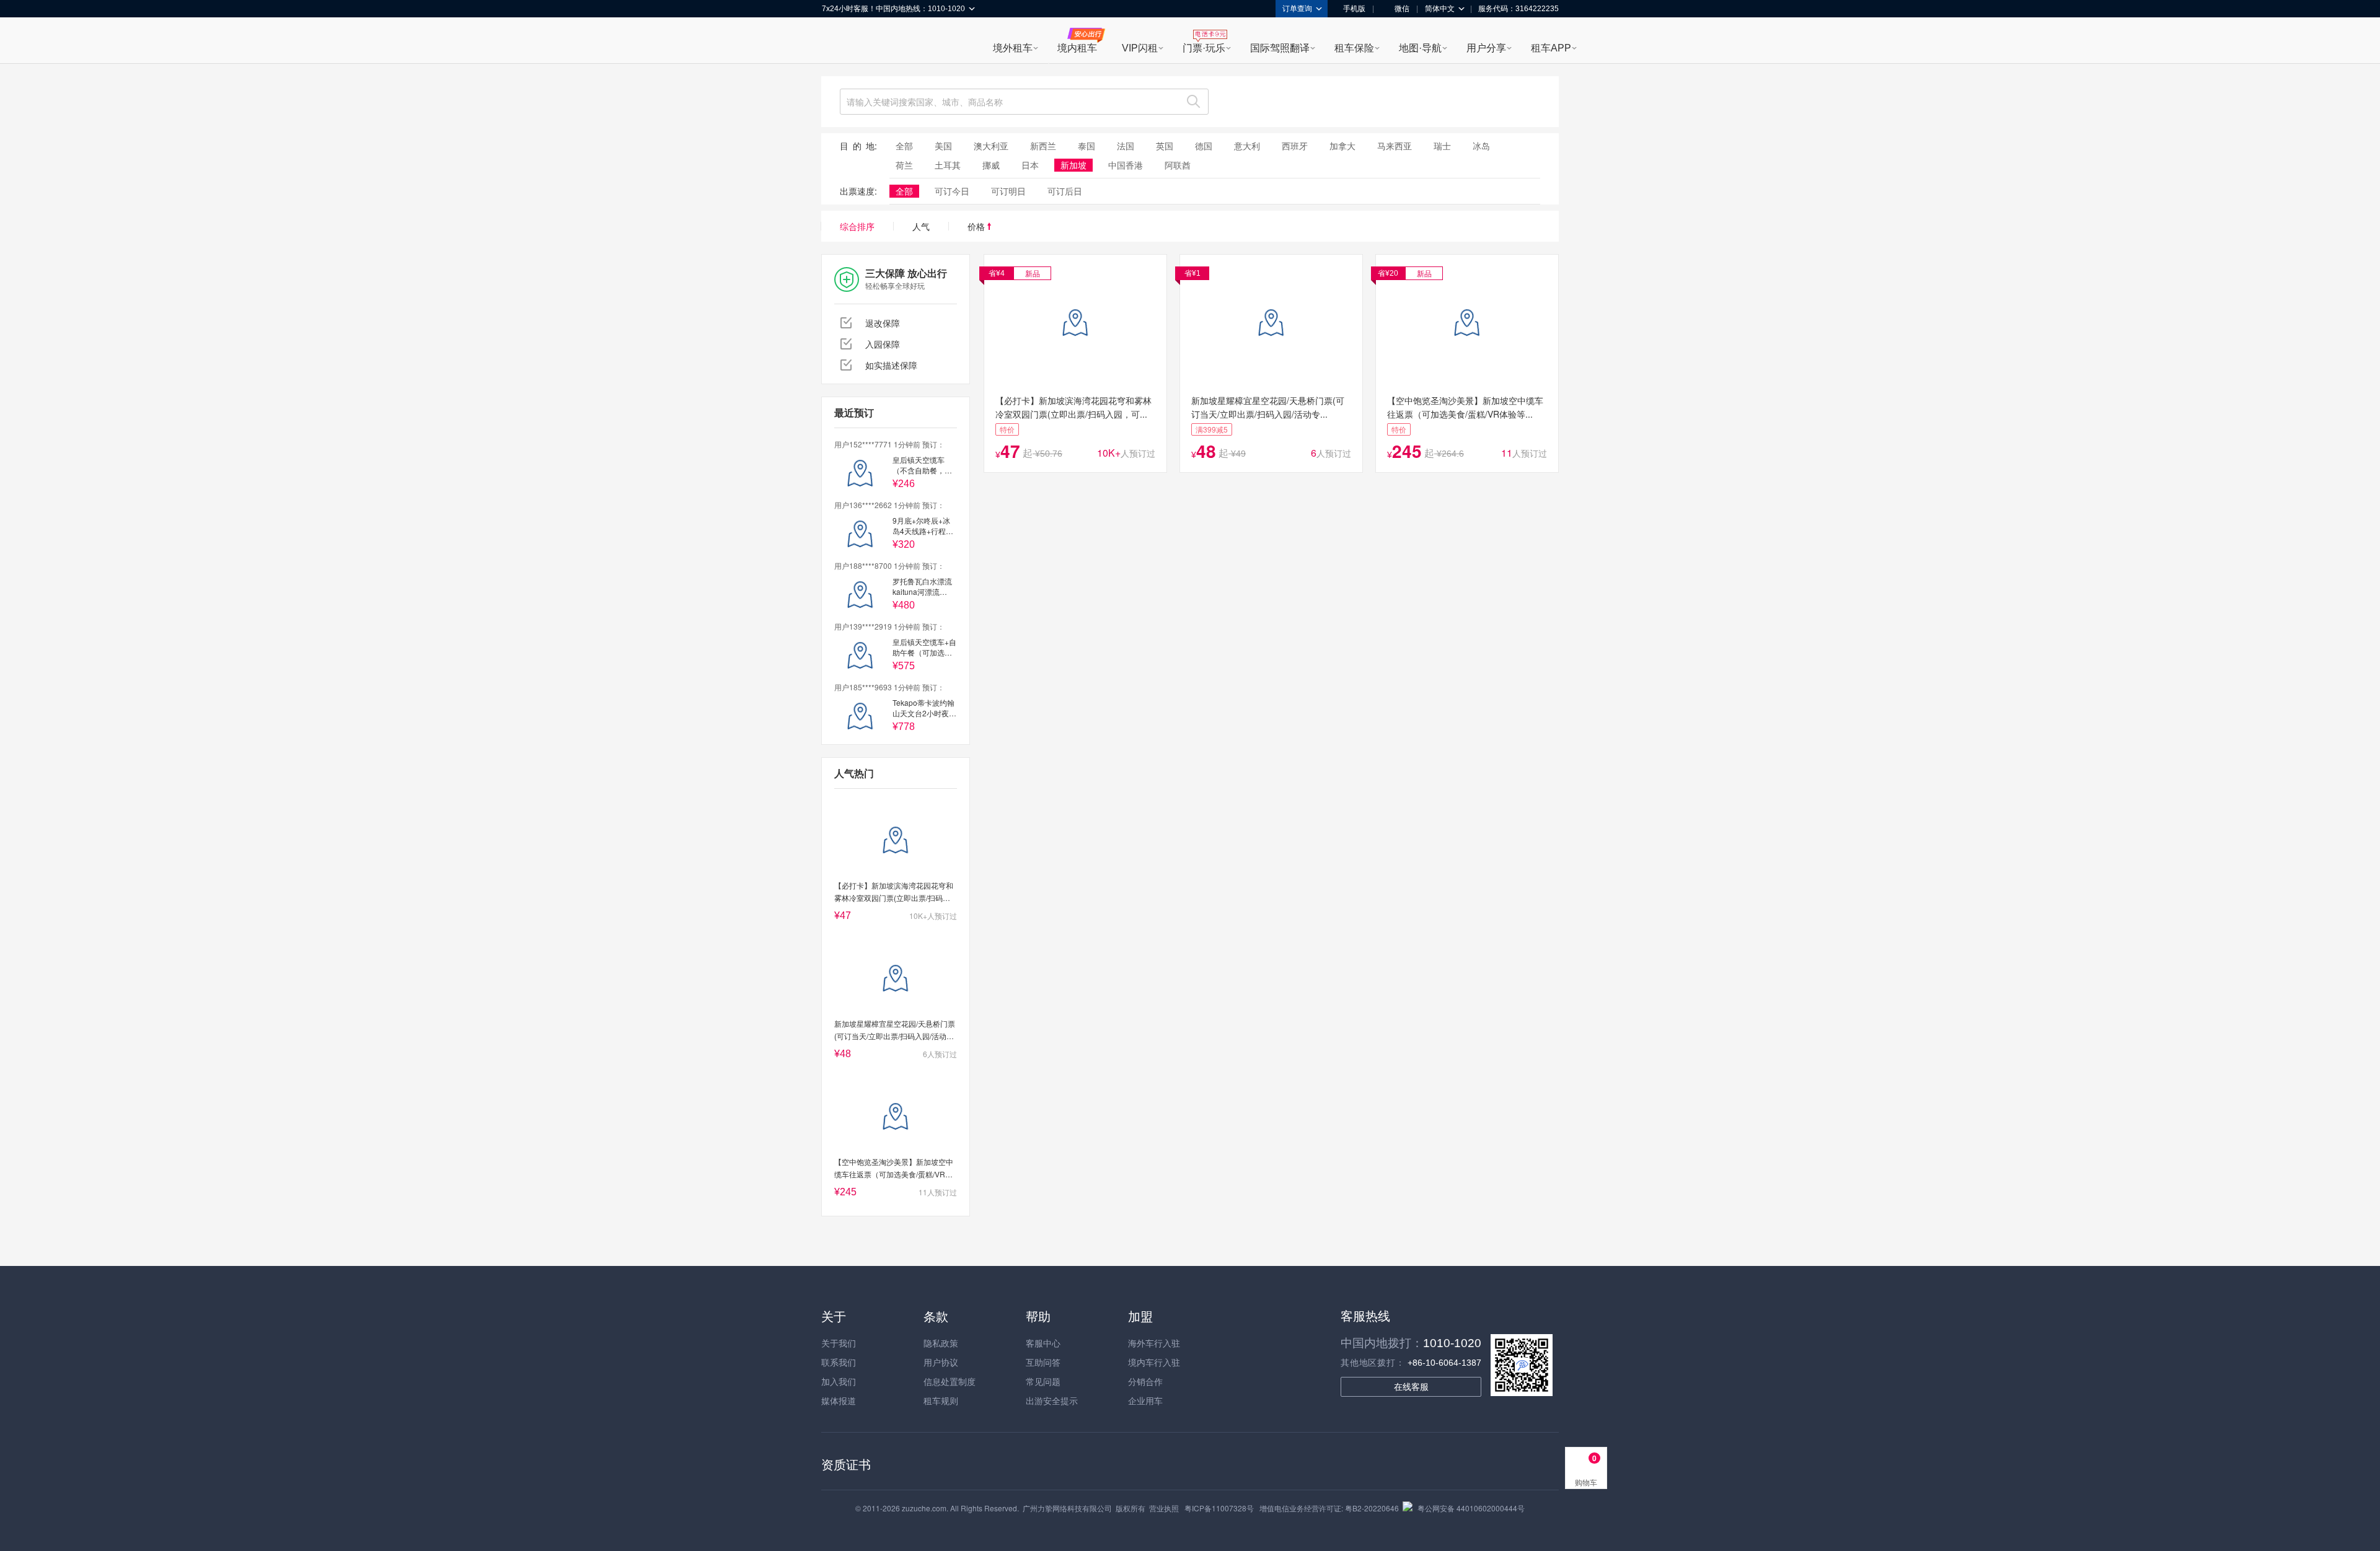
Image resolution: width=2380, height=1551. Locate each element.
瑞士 (1442, 146)
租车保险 (1354, 48)
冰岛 (1481, 146)
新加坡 (1073, 165)
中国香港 (1126, 165)
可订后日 (1065, 191)
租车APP (1551, 48)
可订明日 (1008, 191)
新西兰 (1043, 146)
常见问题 (1043, 1381)
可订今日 (952, 191)
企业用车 (1145, 1400)
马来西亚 (1395, 146)
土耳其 (948, 165)
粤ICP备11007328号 (1219, 1508)
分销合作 (1145, 1381)
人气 (921, 226)
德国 (1204, 146)
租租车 (837, 42)
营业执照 (1164, 1508)
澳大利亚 (991, 146)
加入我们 (839, 1381)
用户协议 (941, 1362)
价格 (977, 226)
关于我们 (839, 1343)
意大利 (1247, 146)
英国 (1165, 146)
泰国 (1086, 146)
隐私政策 (941, 1343)
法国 (1126, 146)
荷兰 (904, 165)
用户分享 (1486, 48)
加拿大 (1342, 146)
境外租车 (1013, 48)
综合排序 (857, 226)
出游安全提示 (1052, 1400)
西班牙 (1295, 146)
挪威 (991, 165)
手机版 (1354, 9)
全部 (904, 146)
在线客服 (1411, 1387)
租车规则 (941, 1400)
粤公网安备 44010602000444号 (1471, 1508)
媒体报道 (839, 1400)
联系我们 (839, 1362)
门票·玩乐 (1204, 48)
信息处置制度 (950, 1381)
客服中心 (1043, 1343)
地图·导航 (1420, 48)
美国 (943, 146)
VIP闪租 (1140, 48)
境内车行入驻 (1154, 1362)
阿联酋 (1178, 165)
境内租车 (1077, 48)
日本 (1030, 165)
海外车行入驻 (1154, 1343)
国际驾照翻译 (1280, 48)
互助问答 (1043, 1362)
